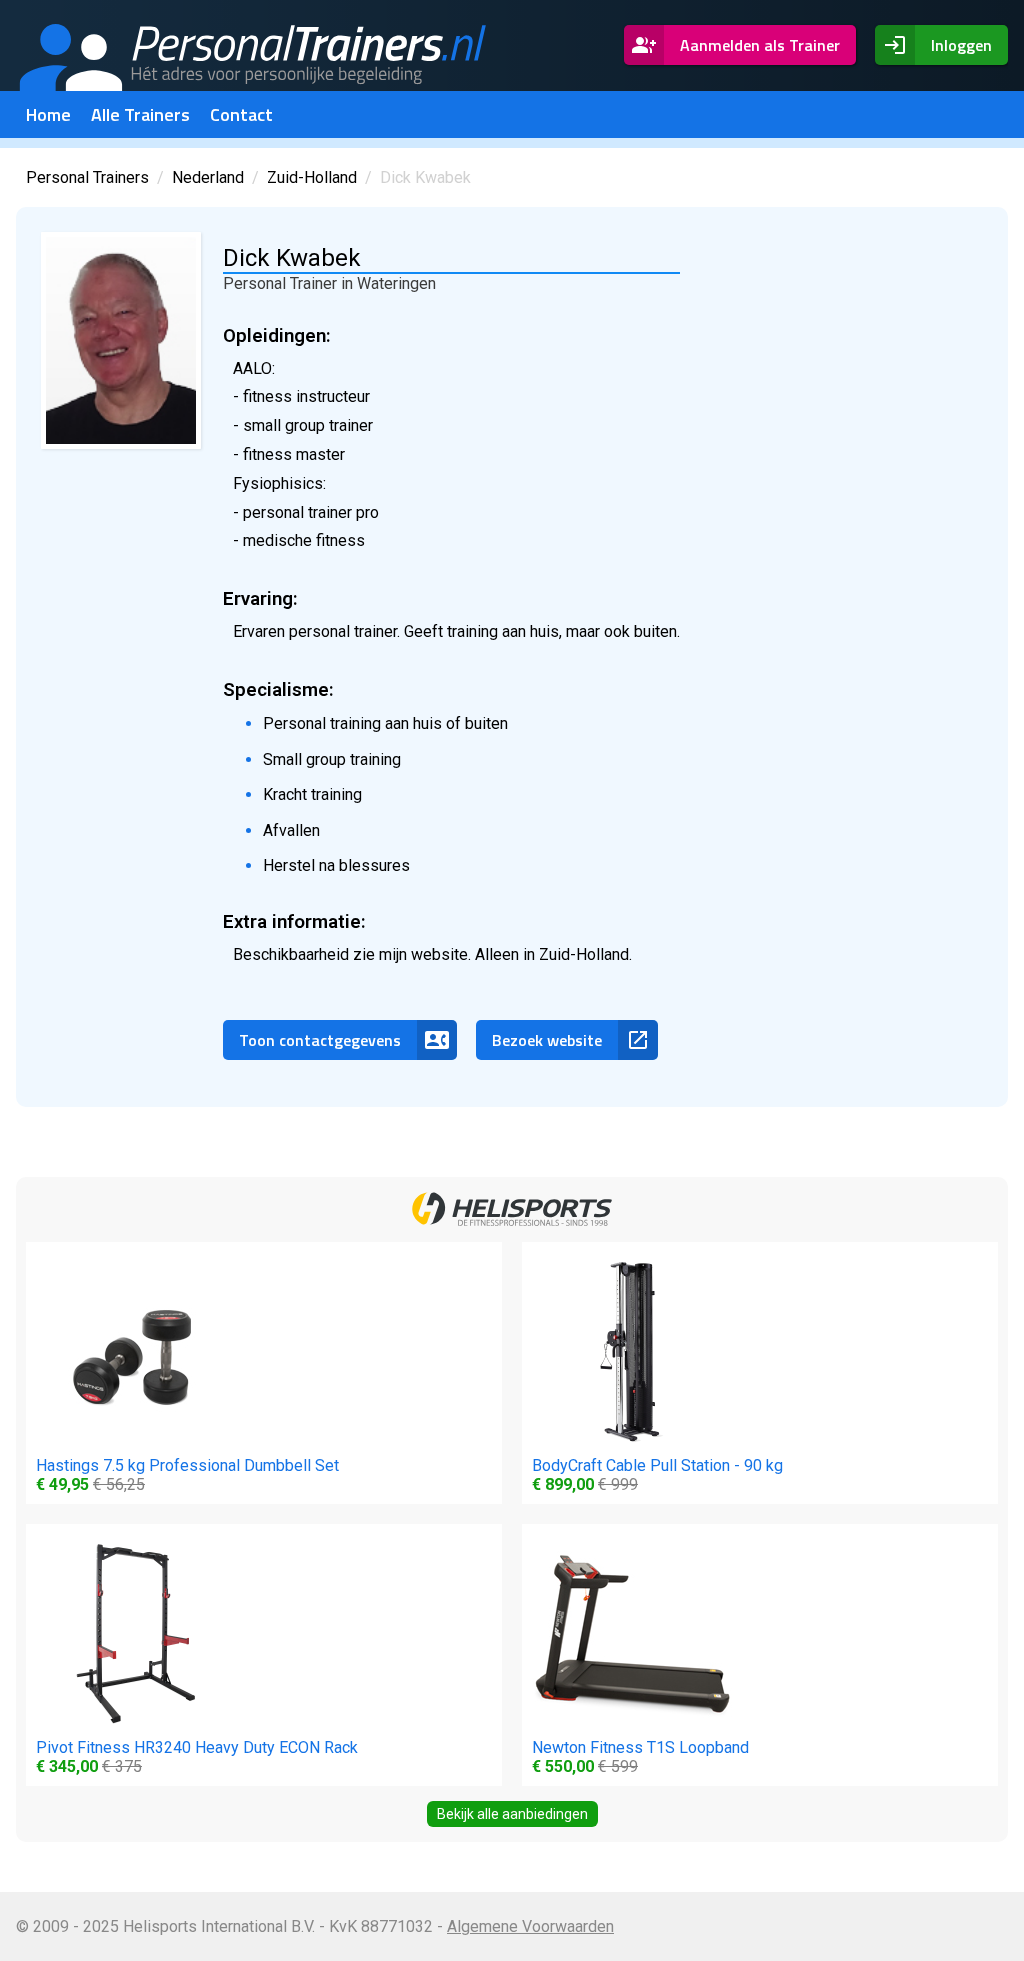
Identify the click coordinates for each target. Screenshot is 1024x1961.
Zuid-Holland (312, 177)
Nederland (208, 177)
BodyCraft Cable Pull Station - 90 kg (657, 1475)
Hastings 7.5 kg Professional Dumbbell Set (187, 1475)
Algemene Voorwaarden (530, 1926)
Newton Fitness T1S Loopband (640, 1757)
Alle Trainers (140, 114)
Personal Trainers (87, 177)
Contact (241, 114)
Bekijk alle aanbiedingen (512, 1814)
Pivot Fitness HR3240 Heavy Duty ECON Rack (197, 1757)
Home (48, 114)
